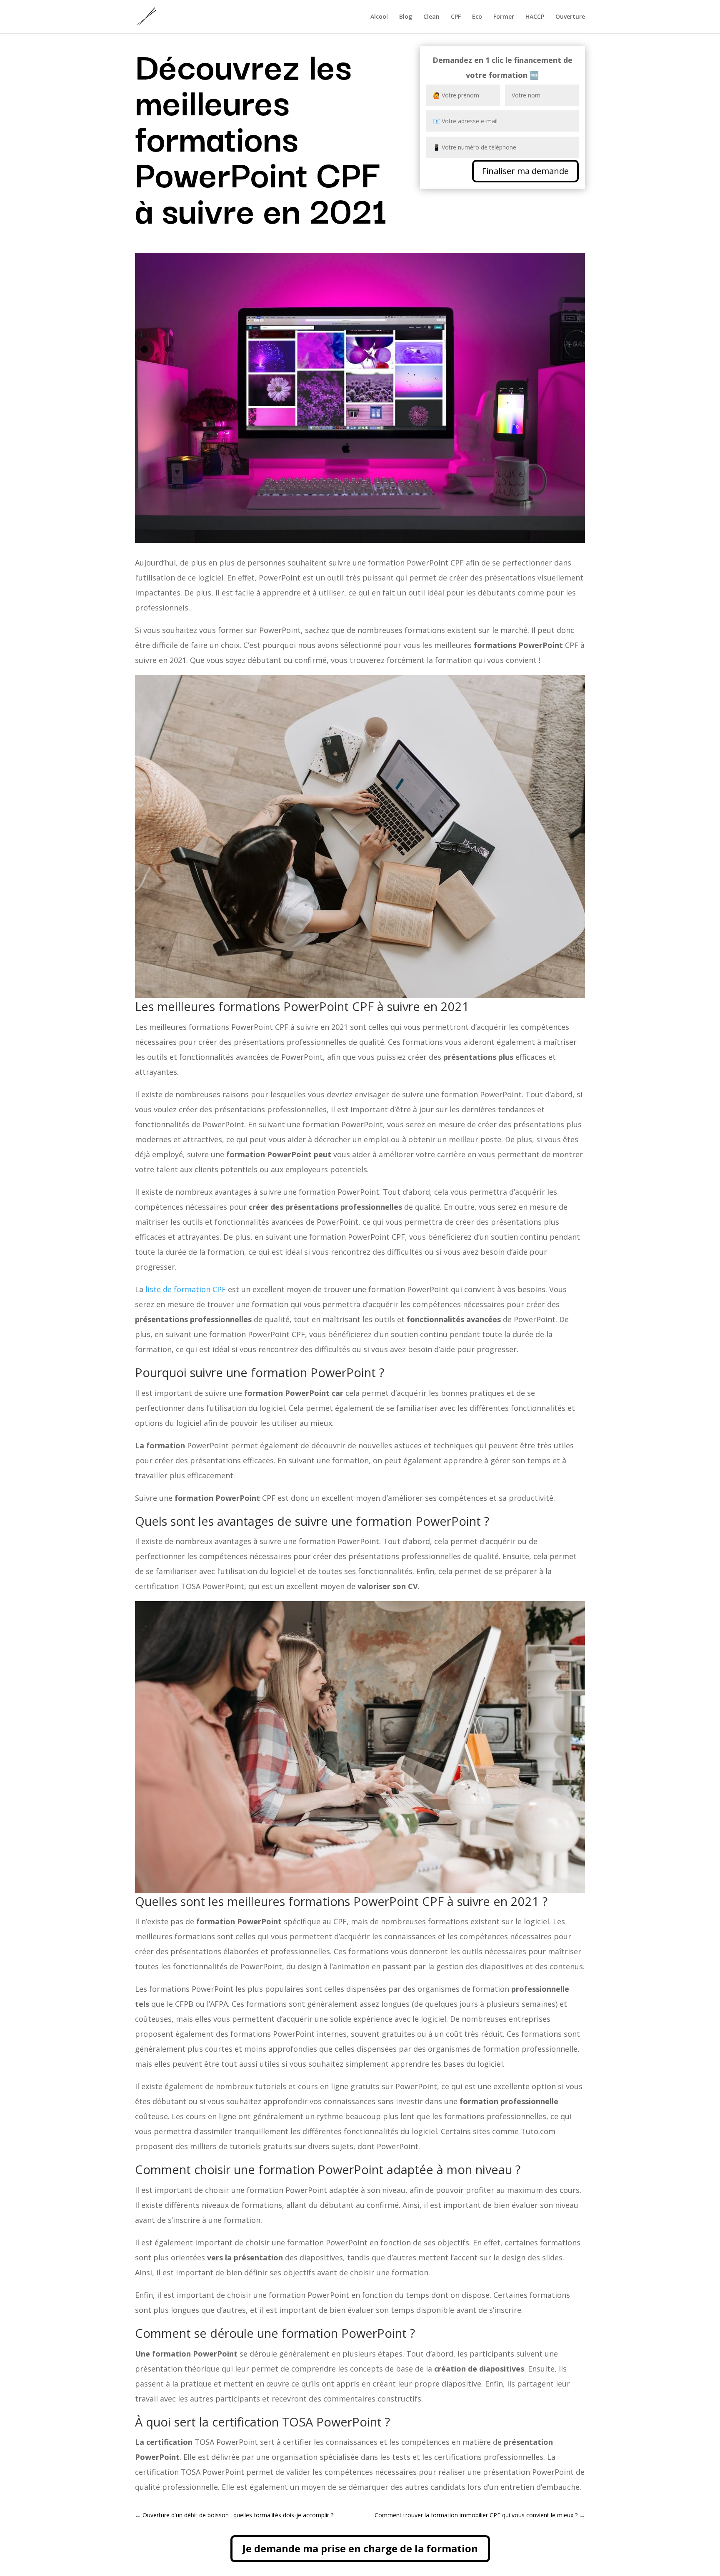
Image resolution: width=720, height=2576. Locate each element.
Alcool (379, 17)
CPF (456, 17)
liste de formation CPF (186, 1289)
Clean (431, 17)
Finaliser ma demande (525, 171)
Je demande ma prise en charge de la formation (360, 2548)
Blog (406, 17)
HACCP (535, 17)
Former (504, 17)
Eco (477, 17)
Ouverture (570, 17)
